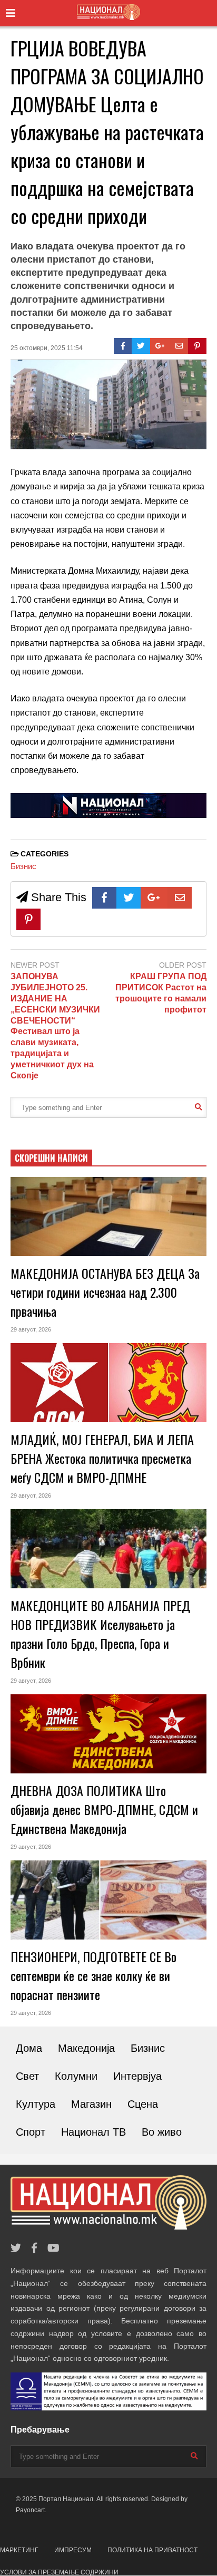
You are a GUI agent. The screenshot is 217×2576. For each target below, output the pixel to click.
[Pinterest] (197, 346)
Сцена (143, 2104)
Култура (36, 2104)
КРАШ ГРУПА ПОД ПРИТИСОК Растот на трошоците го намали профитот (161, 993)
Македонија (86, 2048)
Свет (27, 2076)
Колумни (76, 2076)
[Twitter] (141, 346)
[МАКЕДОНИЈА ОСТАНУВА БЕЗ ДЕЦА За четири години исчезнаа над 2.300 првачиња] (108, 1217)
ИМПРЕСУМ (73, 2550)
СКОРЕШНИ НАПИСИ (51, 1158)
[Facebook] (123, 346)
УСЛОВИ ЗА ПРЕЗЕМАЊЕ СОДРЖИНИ (59, 2572)
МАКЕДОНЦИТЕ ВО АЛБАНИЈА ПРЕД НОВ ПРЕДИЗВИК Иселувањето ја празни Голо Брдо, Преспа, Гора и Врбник (100, 1634)
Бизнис (23, 866)
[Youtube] (53, 2248)
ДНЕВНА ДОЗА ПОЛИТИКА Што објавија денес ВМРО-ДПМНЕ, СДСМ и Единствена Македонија (104, 1809)
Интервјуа (137, 2076)
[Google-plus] (160, 346)
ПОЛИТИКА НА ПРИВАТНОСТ (152, 2550)
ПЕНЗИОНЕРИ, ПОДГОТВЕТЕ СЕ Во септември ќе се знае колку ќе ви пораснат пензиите (93, 1975)
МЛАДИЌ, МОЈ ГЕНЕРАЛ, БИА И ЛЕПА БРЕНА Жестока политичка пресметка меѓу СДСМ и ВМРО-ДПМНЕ (102, 1458)
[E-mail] (179, 346)
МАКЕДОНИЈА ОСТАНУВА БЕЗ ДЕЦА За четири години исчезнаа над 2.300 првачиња (105, 1292)
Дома (29, 2048)
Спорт (31, 2132)
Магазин (91, 2104)
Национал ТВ (93, 2132)
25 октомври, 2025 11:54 (47, 348)
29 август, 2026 (31, 1329)
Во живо (162, 2132)
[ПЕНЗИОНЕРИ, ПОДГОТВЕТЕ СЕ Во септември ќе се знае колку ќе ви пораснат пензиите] (108, 1900)
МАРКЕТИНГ (19, 2550)
